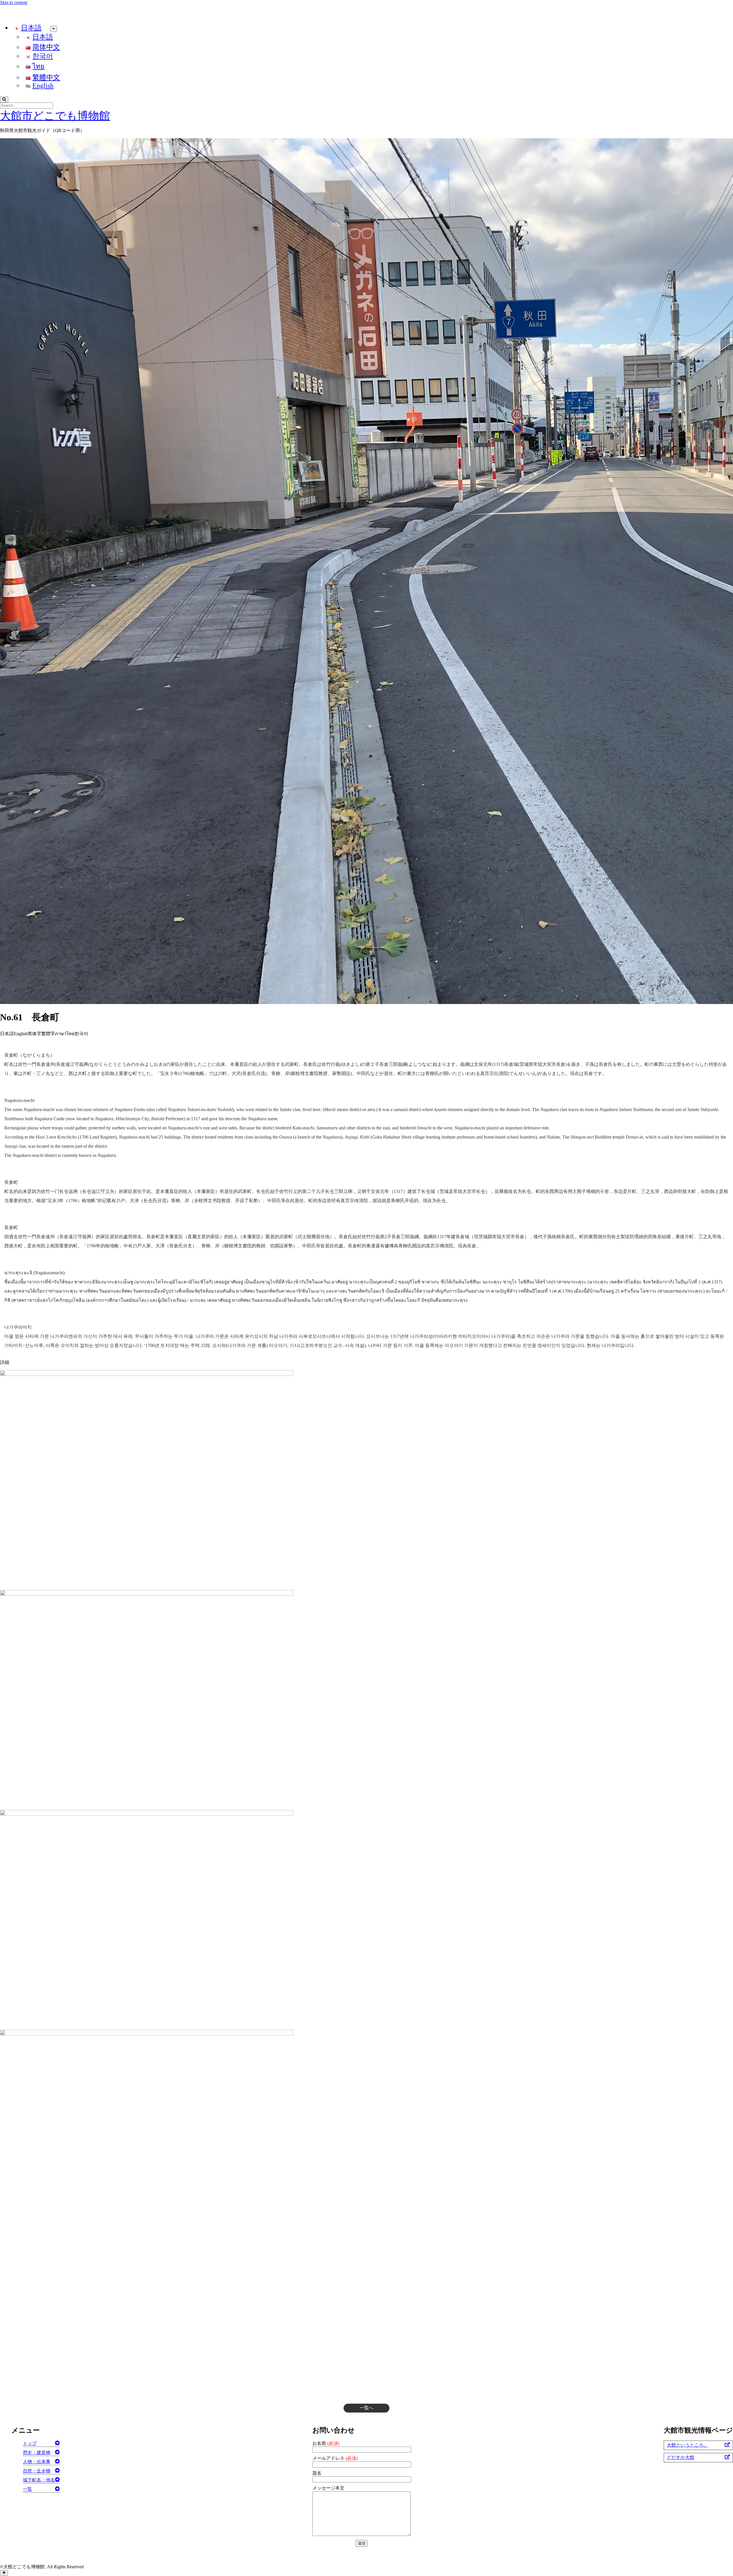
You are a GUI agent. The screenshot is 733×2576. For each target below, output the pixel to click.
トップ (30, 2443)
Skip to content (14, 2)
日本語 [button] (7, 1034)
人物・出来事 (37, 2462)
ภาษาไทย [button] (65, 1034)
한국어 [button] (81, 1034)
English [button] (21, 1034)
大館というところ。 (687, 2445)
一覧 (27, 2489)
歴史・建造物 (37, 2452)
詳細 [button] (5, 1362)
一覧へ (366, 2408)
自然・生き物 (37, 2471)
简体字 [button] (34, 1034)
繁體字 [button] (48, 1034)
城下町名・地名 (39, 2480)
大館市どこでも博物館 (55, 116)
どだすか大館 (681, 2457)
